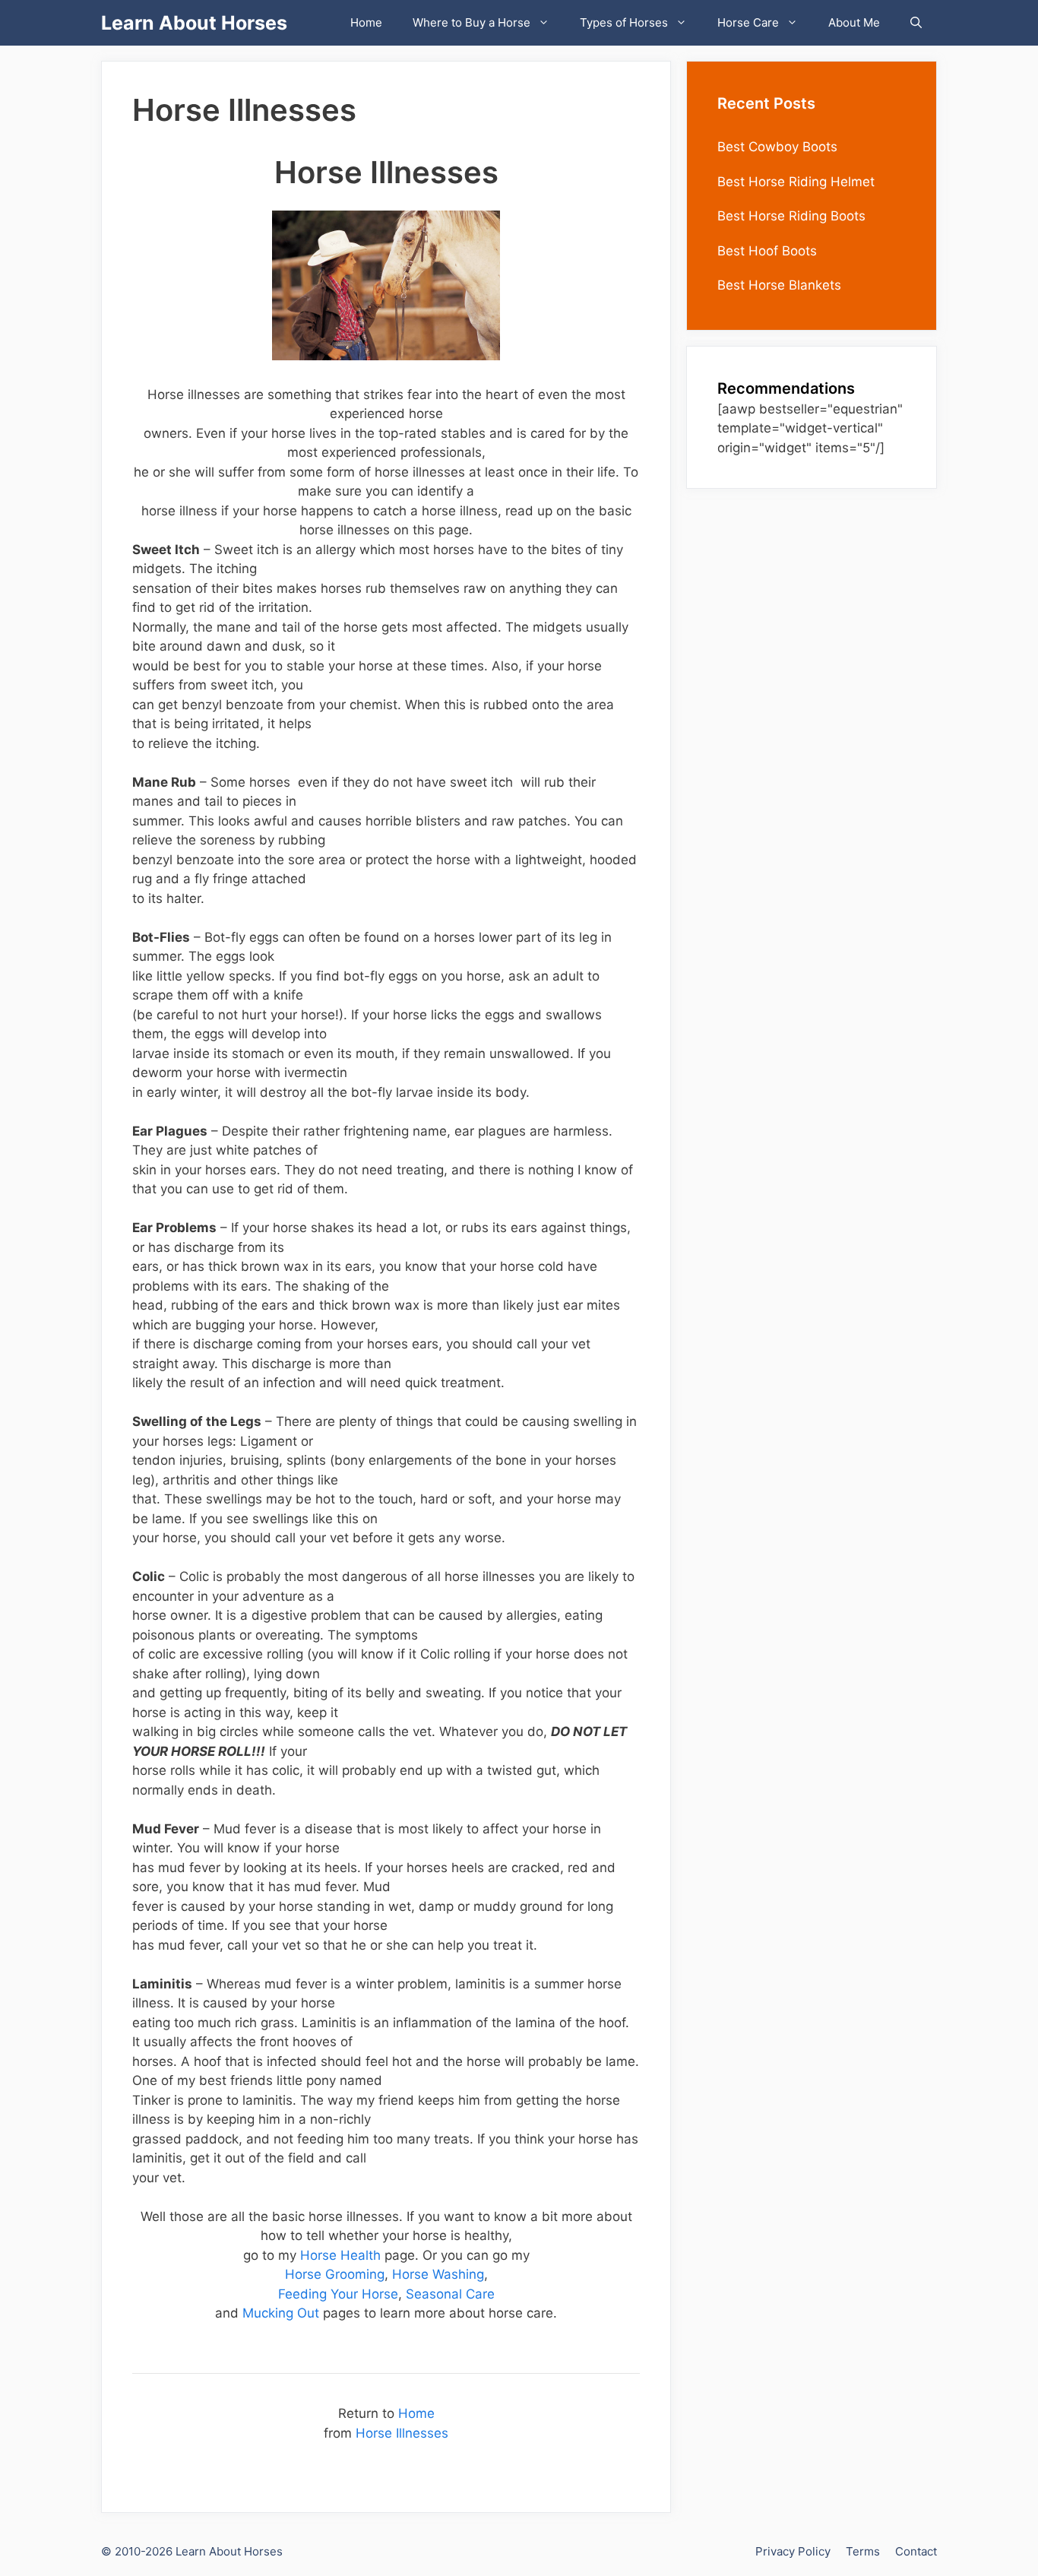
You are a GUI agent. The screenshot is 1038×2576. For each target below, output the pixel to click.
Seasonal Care (450, 2294)
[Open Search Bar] (916, 23)
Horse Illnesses (402, 2433)
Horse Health (340, 2255)
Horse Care (748, 22)
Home (366, 22)
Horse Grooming (335, 2274)
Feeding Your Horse (338, 2294)
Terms (863, 2551)
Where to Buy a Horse (472, 22)
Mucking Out (281, 2313)
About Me (854, 22)
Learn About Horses (194, 23)
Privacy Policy (793, 2551)
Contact (916, 2551)
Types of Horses (624, 22)
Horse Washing (438, 2274)
